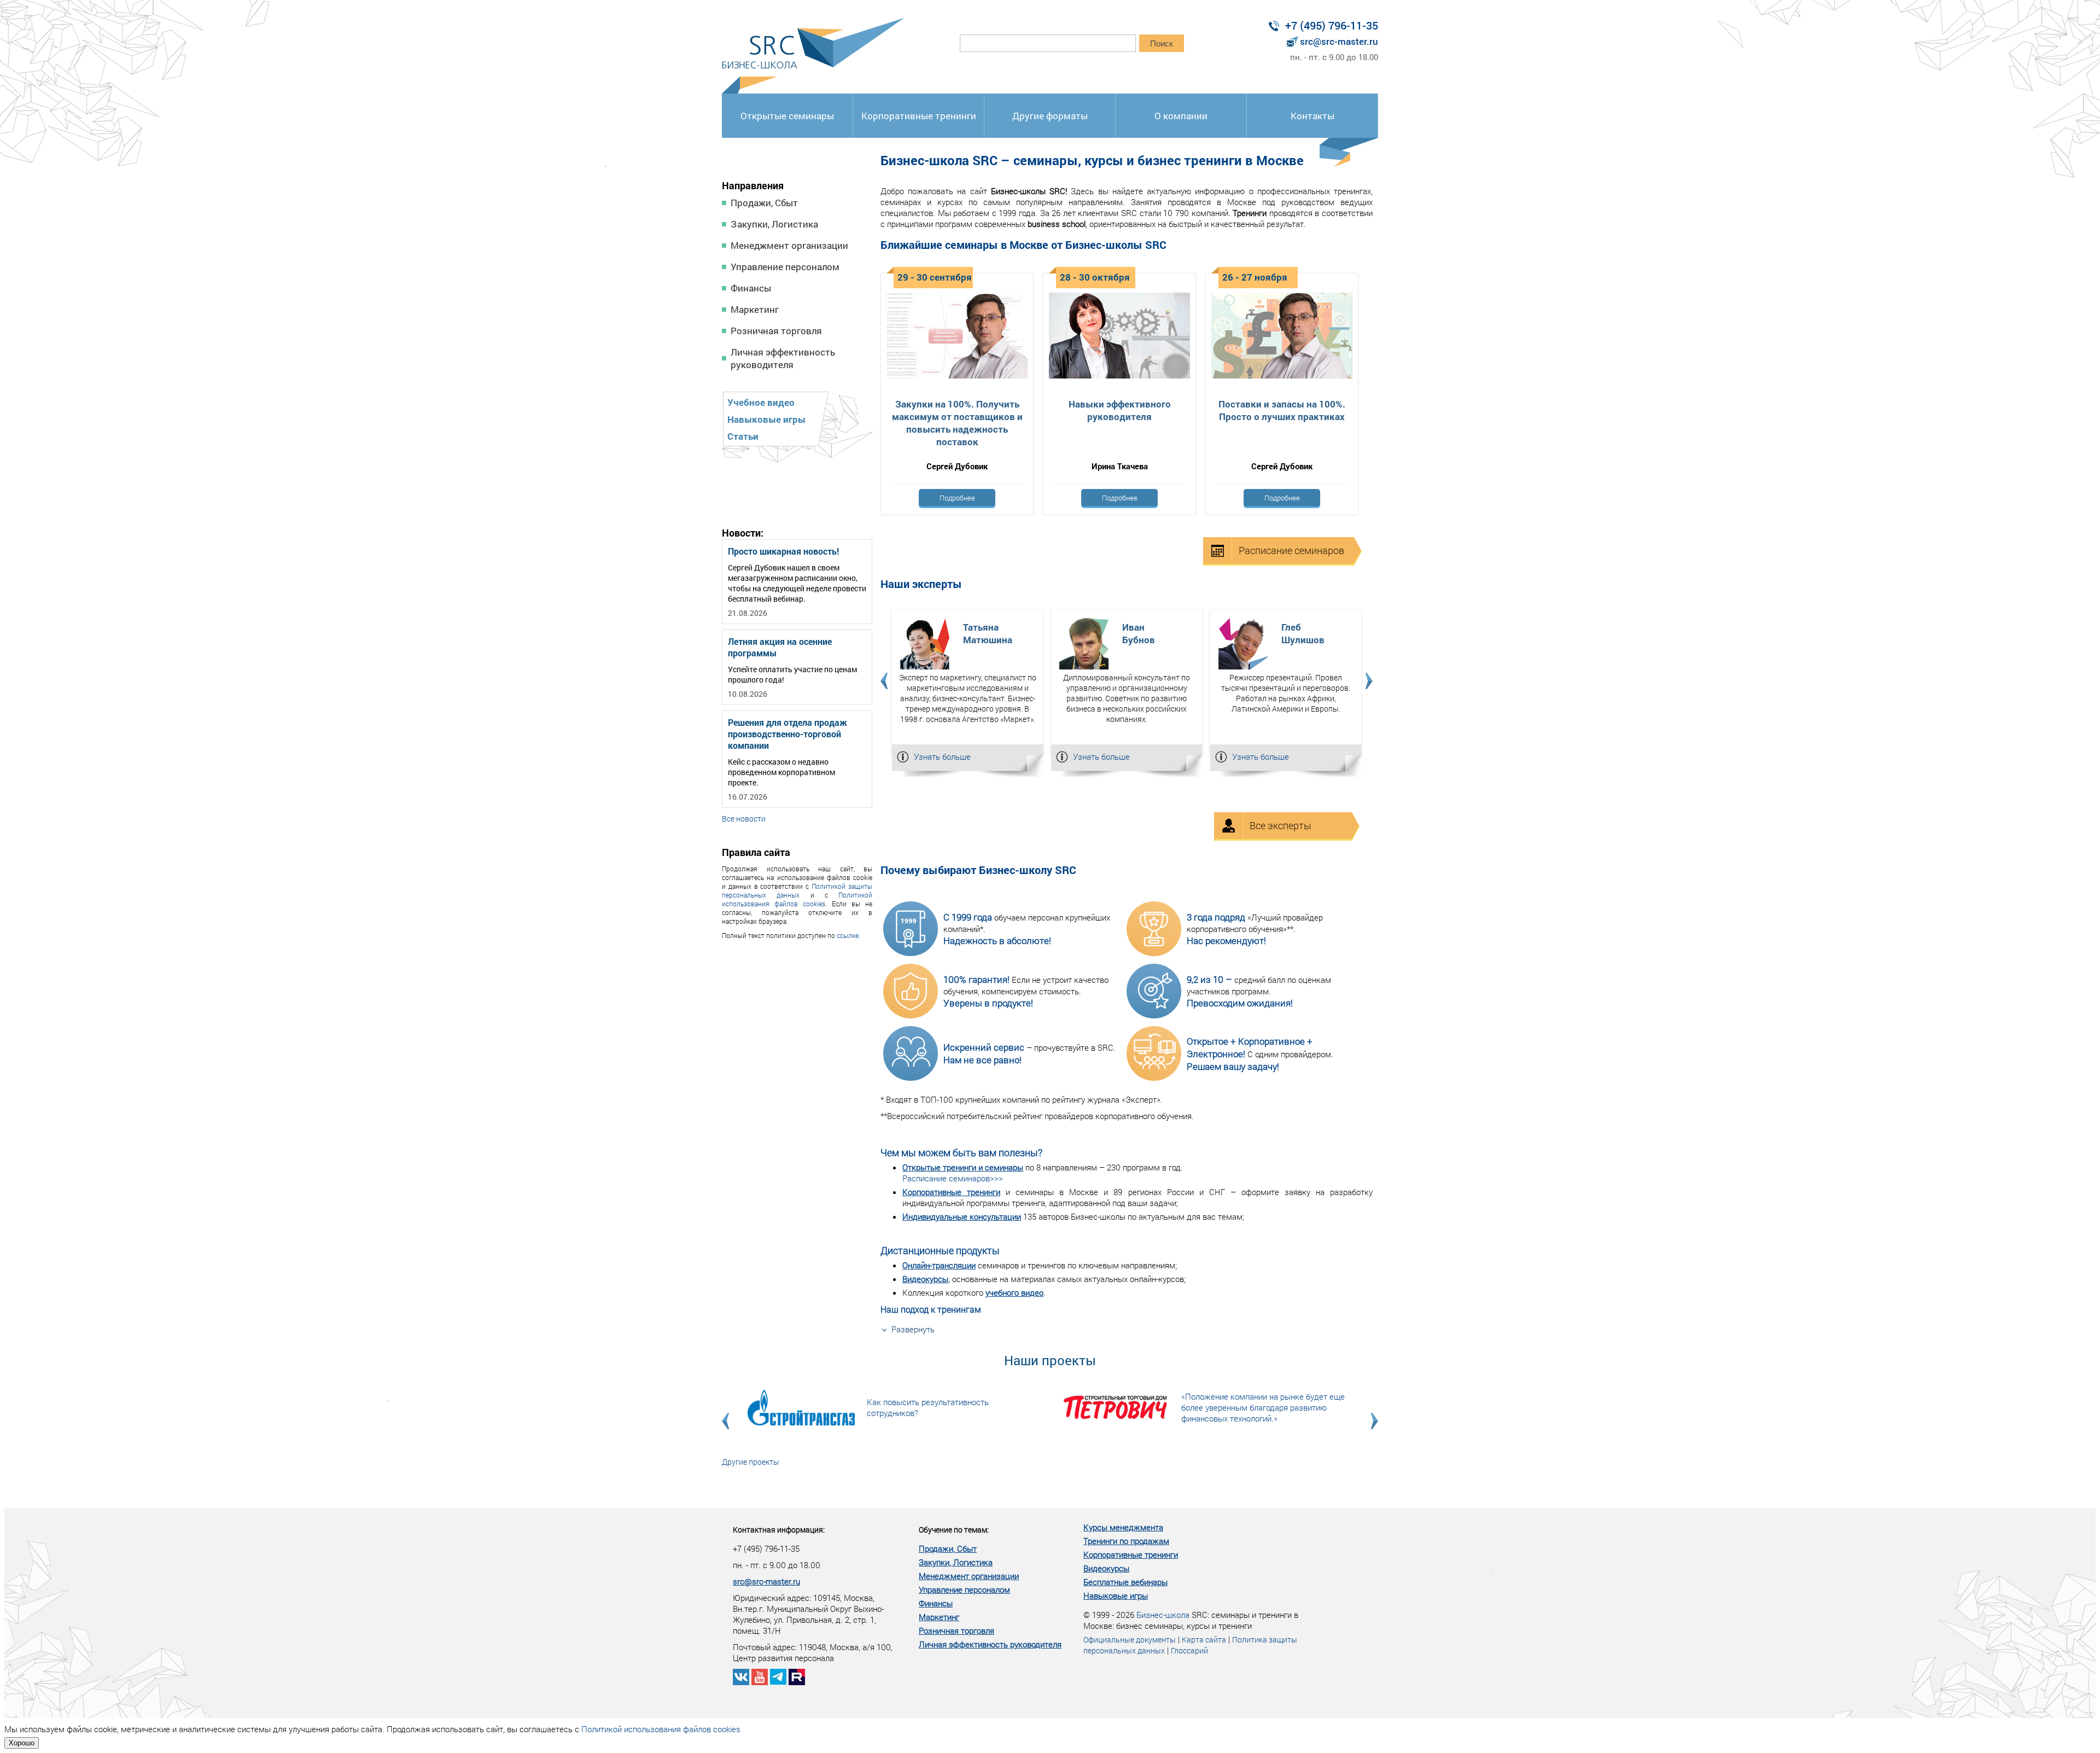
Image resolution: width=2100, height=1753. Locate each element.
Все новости (744, 819)
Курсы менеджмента (1123, 1527)
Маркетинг (755, 309)
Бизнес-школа (1163, 1615)
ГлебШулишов (1303, 633)
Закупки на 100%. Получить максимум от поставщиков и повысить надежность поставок (957, 423)
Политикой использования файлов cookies (797, 899)
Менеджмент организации (789, 245)
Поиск (1162, 43)
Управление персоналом (785, 267)
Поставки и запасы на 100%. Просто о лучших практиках (1282, 410)
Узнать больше (942, 756)
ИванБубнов (1139, 633)
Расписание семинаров (1291, 550)
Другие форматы (1050, 116)
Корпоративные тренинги (919, 116)
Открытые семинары (787, 116)
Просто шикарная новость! (783, 551)
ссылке (848, 935)
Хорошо (22, 1743)
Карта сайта (1204, 1640)
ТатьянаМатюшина (988, 633)
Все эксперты (1281, 825)
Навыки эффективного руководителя (1120, 410)
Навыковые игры (766, 419)
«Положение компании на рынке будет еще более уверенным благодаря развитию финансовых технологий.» (1263, 1407)
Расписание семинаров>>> (953, 1178)
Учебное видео (761, 402)
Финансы (751, 288)
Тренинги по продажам (1126, 1541)
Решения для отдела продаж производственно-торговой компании (787, 734)
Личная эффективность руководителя (783, 358)
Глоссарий (1189, 1650)
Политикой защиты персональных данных (797, 890)
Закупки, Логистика (774, 224)
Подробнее (957, 498)
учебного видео (1014, 1292)
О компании (1181, 116)
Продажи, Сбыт (764, 203)
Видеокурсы (925, 1279)
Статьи (743, 436)
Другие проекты (751, 1462)
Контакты (1312, 116)
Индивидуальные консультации (962, 1216)
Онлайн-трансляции (939, 1265)
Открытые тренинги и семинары (963, 1167)
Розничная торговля (776, 331)
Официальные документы (1130, 1640)
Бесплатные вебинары (1125, 1582)
